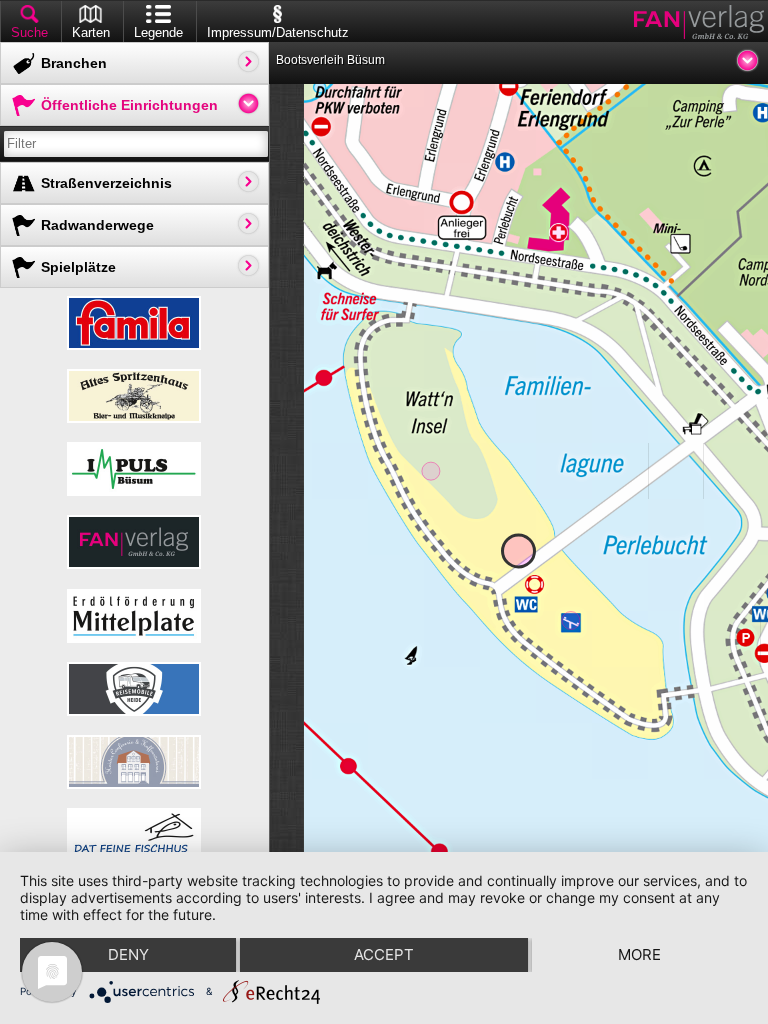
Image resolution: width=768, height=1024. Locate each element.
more (639, 954)
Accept (384, 954)
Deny (128, 954)
